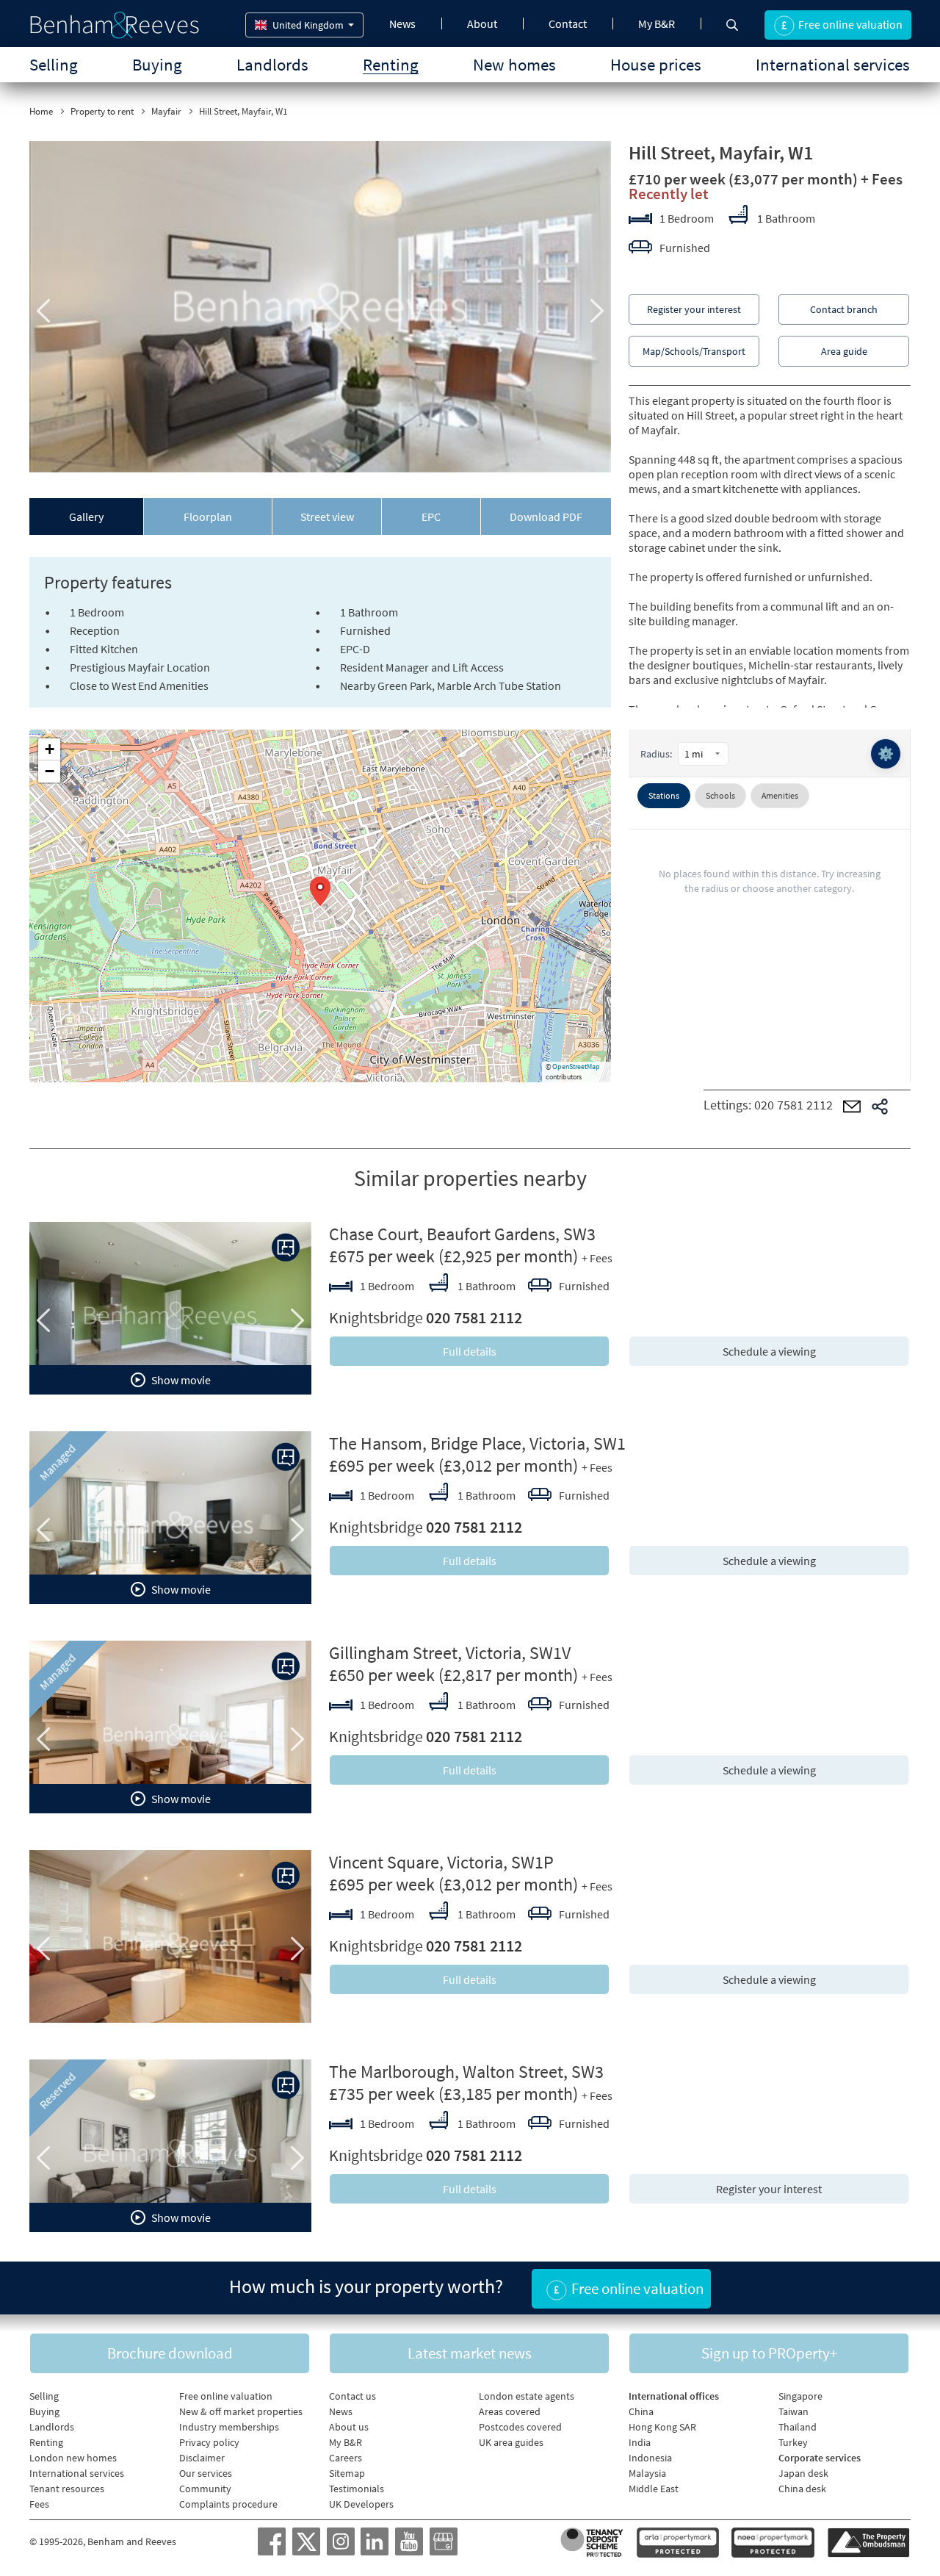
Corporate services (820, 2458)
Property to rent (102, 111)
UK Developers (361, 2504)
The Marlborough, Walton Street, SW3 (466, 2072)
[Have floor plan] (286, 1248)
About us (349, 2427)
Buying (157, 64)
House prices (656, 64)
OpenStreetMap (576, 1066)
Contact (568, 24)
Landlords (272, 64)
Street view (327, 517)
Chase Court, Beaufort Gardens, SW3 (462, 1234)
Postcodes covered (520, 2427)
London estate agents (527, 2396)
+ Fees (882, 179)
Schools (720, 795)
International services (833, 64)
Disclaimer (202, 2458)
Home (41, 111)
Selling (54, 64)
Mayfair (166, 111)
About (482, 24)
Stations (664, 795)
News (402, 24)
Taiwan (793, 2411)
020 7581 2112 (793, 1105)
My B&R (657, 24)
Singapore (800, 2396)
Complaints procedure (228, 2504)
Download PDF (546, 517)
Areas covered (510, 2411)
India (640, 2442)
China (641, 2411)
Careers (346, 2458)
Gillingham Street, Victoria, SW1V (450, 1653)
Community (205, 2489)
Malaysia (647, 2473)
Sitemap (347, 2473)
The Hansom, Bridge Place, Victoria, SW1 (477, 1443)
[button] (320, 891)
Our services (206, 2473)
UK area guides (511, 2442)
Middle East (654, 2489)
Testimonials (357, 2489)
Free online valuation (226, 2396)
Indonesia (650, 2458)
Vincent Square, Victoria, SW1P (441, 1862)
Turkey (793, 2442)
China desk (802, 2489)
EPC (431, 517)
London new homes (73, 2458)
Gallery (86, 517)
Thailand (798, 2427)
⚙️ (886, 753)
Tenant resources (67, 2489)
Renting (391, 64)
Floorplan (208, 517)
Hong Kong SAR (662, 2427)
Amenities (780, 795)
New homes (514, 64)
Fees (39, 2504)
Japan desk (803, 2473)
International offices (674, 2396)
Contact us (352, 2396)
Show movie (180, 1380)
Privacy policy (209, 2442)
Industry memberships (229, 2427)
